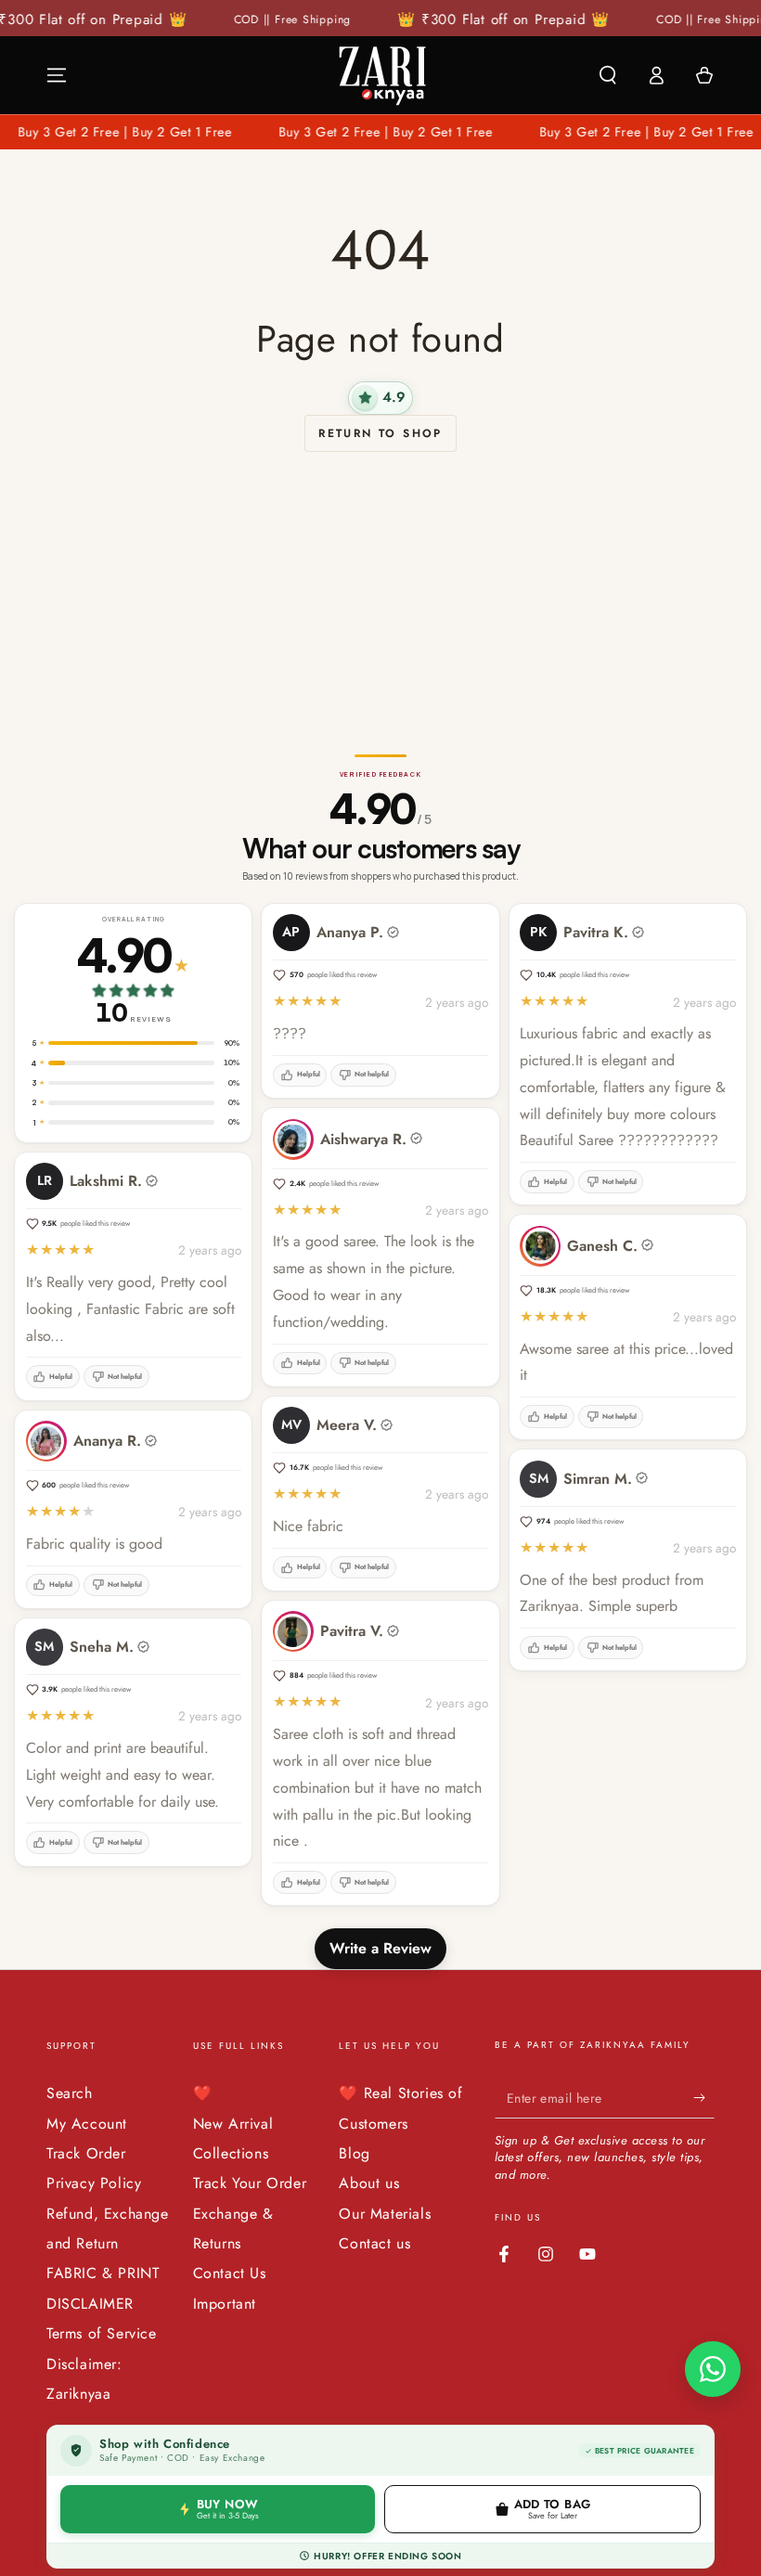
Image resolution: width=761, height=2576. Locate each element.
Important (225, 2304)
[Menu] (57, 75)
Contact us (374, 2243)
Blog (354, 2153)
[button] (608, 75)
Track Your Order (250, 2183)
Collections (231, 2153)
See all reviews (75, 707)
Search (70, 2093)
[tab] (39, 685)
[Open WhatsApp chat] (713, 2369)
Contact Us (230, 2273)
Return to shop (380, 433)
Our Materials (385, 2214)
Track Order (86, 2153)
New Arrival (233, 2124)
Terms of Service (102, 2333)
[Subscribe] (704, 2097)
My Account (87, 2124)
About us (369, 2183)
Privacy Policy (94, 2183)
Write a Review (380, 1948)
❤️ (203, 2093)
